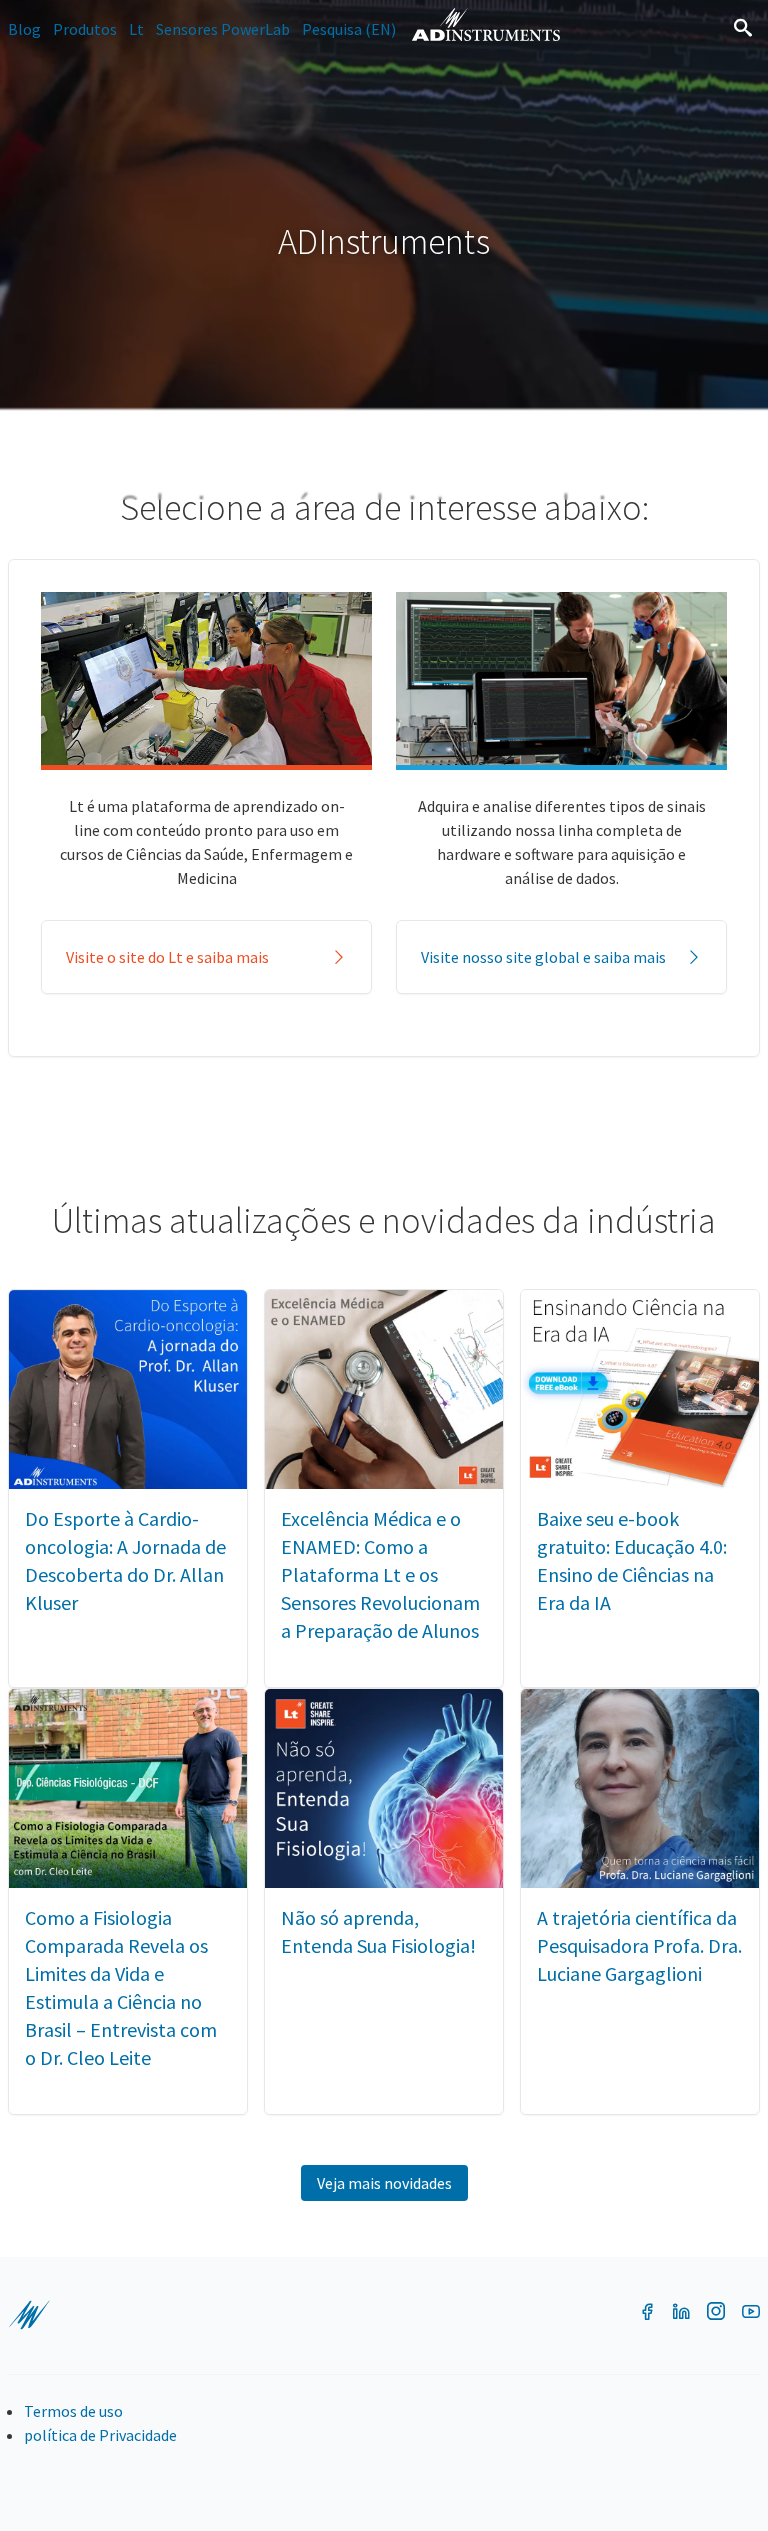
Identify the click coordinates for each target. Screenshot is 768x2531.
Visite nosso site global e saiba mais (543, 957)
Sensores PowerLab (223, 29)
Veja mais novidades (384, 2183)
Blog (24, 29)
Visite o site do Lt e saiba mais (167, 957)
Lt (136, 29)
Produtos (85, 29)
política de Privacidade (100, 2435)
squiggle (29, 2315)
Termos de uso (73, 2411)
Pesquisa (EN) (349, 29)
